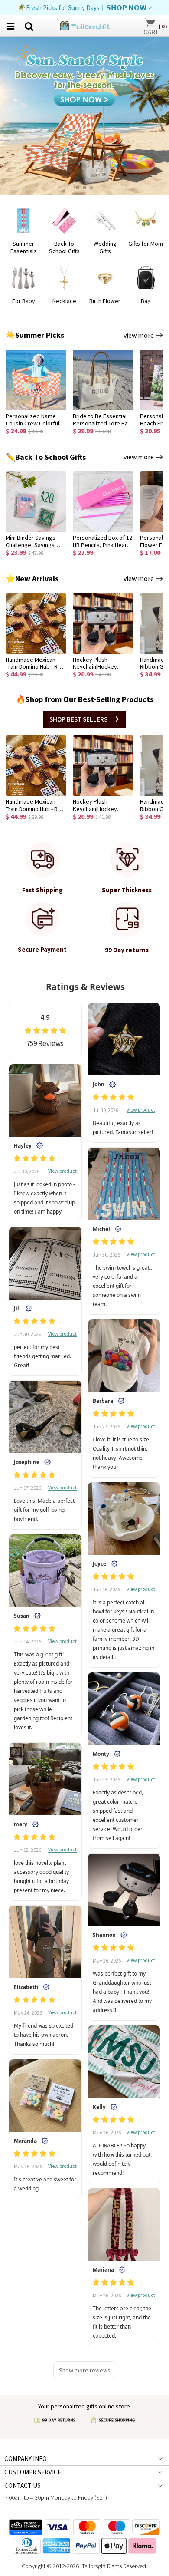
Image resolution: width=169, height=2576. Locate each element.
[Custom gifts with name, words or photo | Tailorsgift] (84, 25)
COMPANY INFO (26, 2459)
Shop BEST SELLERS (78, 719)
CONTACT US (23, 2485)
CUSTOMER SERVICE (33, 2472)
